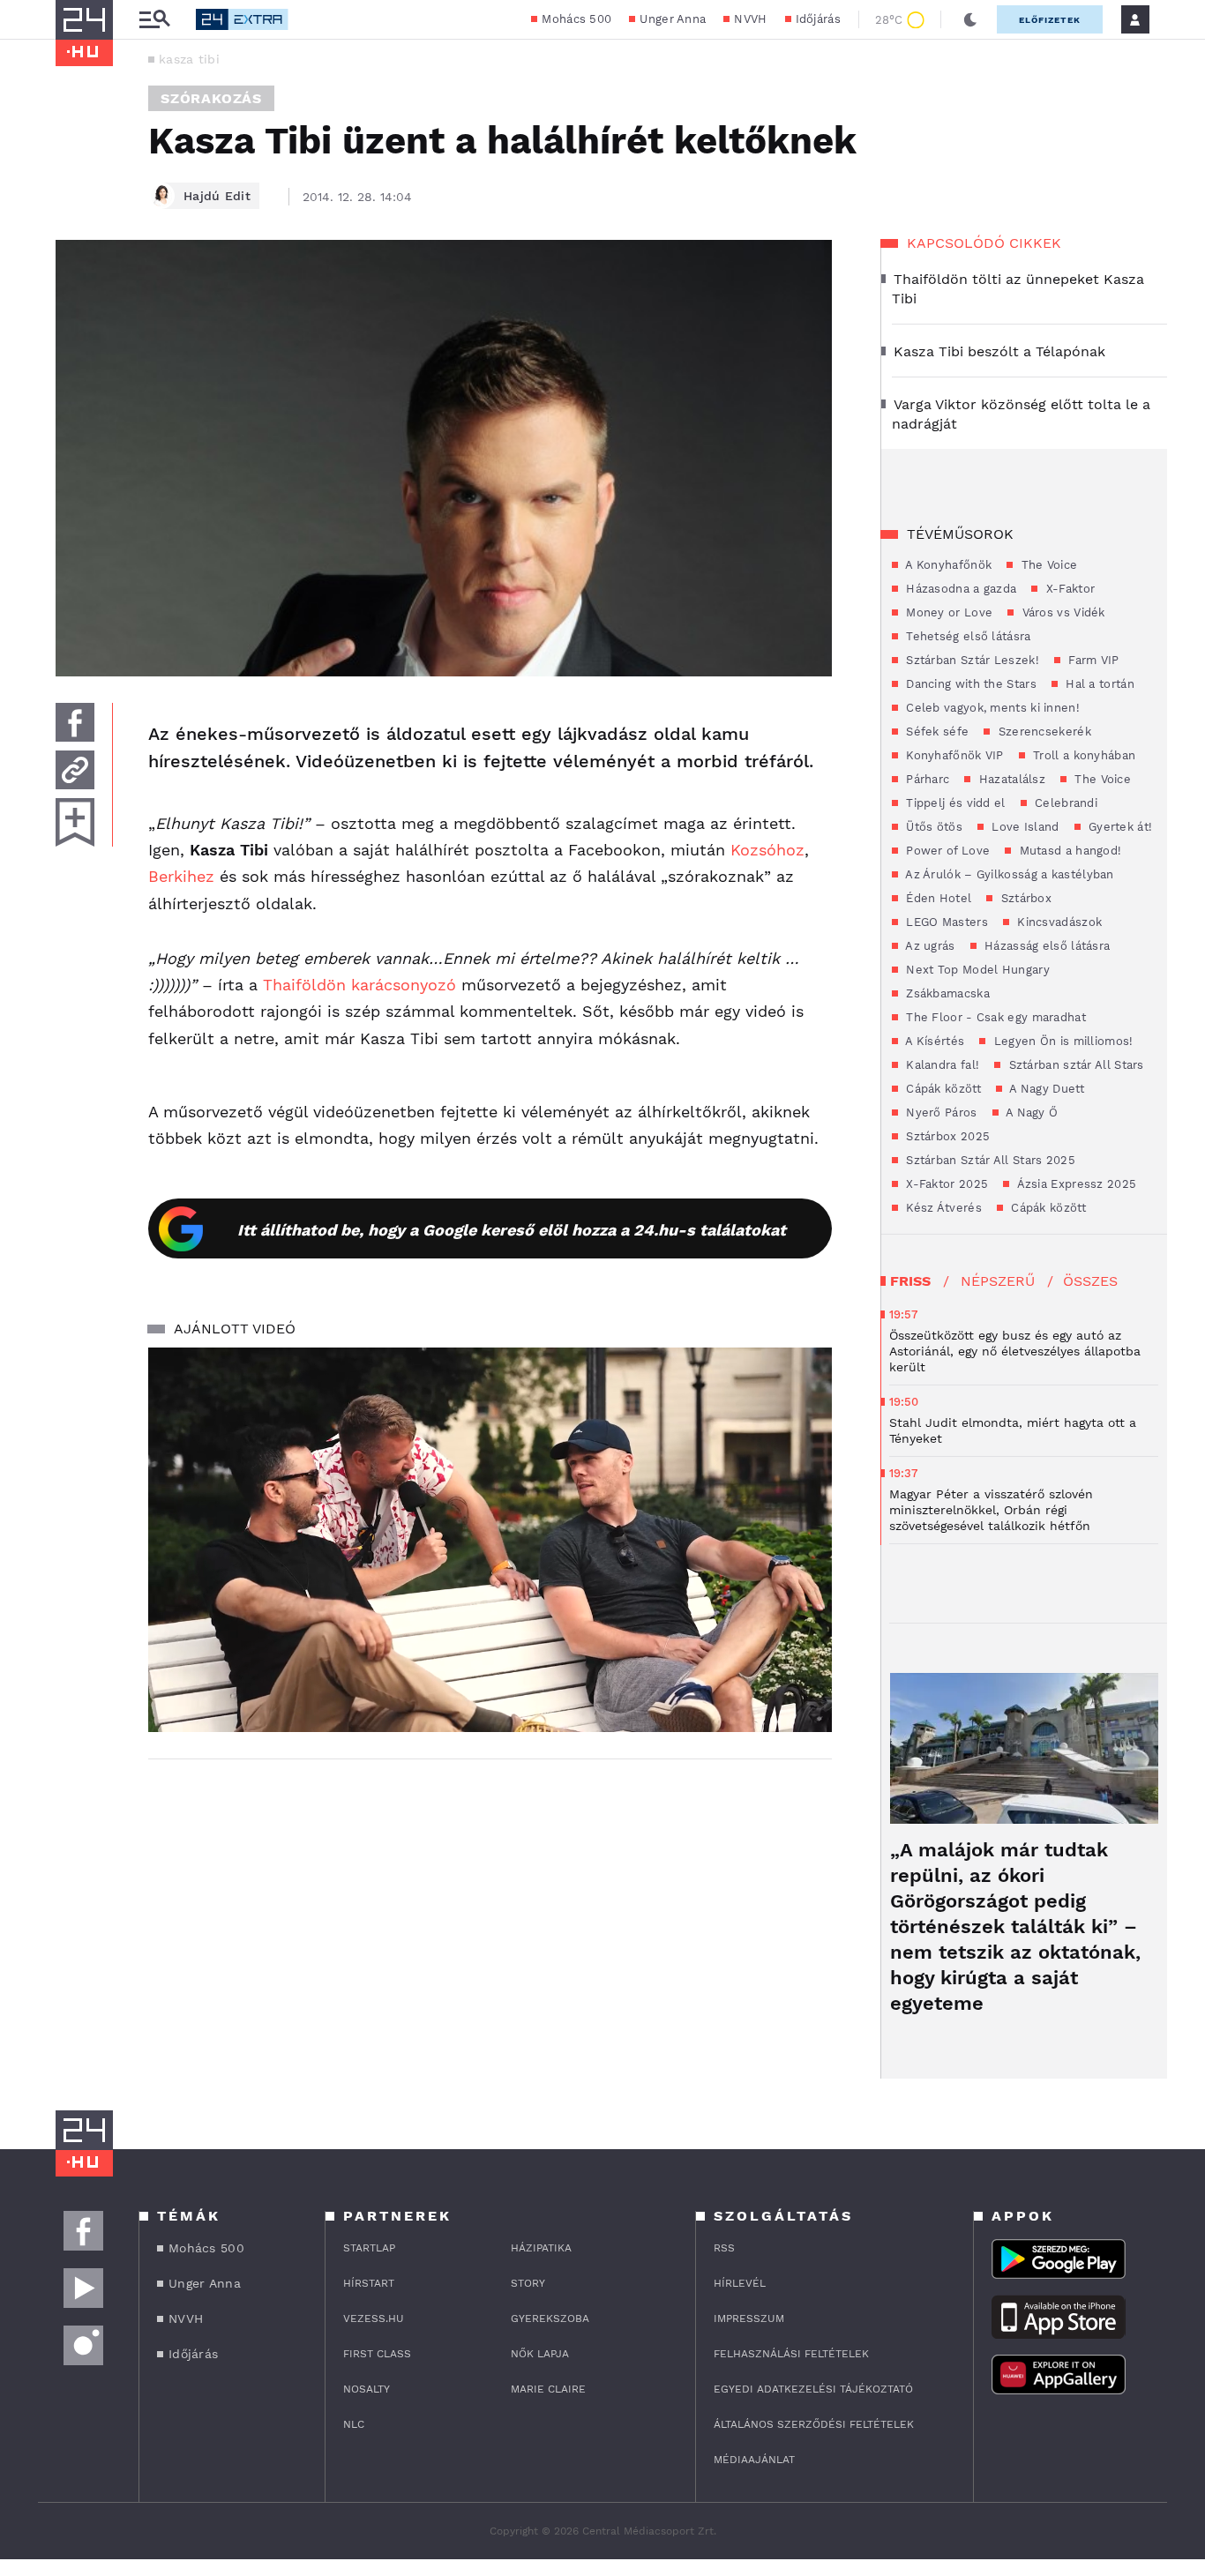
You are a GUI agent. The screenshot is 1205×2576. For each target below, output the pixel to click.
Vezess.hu (374, 2318)
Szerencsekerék (1043, 732)
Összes (1090, 1281)
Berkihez (184, 876)
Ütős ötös (932, 827)
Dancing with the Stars (969, 684)
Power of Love (946, 851)
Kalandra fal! (941, 1065)
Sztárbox (1024, 898)
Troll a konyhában (1082, 755)
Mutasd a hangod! (1068, 851)
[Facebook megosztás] (75, 722)
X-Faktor (1068, 589)
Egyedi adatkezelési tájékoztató (813, 2389)
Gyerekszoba (550, 2318)
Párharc (926, 779)
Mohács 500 (576, 19)
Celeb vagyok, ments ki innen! (991, 708)
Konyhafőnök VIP (953, 755)
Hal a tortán (1098, 684)
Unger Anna (673, 19)
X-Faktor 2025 (945, 1184)
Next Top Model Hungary (976, 970)
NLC (354, 2424)
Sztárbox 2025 (946, 1136)
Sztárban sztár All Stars (1074, 1065)
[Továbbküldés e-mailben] (75, 770)
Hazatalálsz (1010, 779)
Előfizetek (1050, 20)
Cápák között (942, 1089)
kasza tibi (189, 59)
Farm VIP (1092, 660)
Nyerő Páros (940, 1113)
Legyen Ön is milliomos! (1061, 1041)
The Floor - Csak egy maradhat (994, 1017)
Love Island (1024, 827)
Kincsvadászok (1058, 922)
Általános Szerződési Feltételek (814, 2424)
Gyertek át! (1119, 827)
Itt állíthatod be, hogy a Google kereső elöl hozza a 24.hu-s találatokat (512, 1230)
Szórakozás (211, 98)
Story (528, 2283)
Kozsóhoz (767, 850)
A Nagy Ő (1031, 1113)
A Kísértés (933, 1041)
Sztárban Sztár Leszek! (971, 660)
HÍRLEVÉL (740, 2283)
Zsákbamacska (946, 993)
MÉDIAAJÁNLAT (754, 2460)
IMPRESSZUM (749, 2318)
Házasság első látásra (1046, 946)
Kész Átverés (942, 1208)
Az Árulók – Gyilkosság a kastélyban (1008, 874)
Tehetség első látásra (967, 636)
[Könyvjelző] (75, 822)
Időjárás (818, 19)
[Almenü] (154, 20)
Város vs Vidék (1062, 612)
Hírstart (369, 2283)
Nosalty (367, 2389)
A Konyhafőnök (947, 565)
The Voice (1047, 565)
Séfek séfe (936, 732)
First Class (377, 2354)
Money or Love (947, 612)
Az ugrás (929, 946)
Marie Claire (548, 2389)
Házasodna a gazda (959, 589)
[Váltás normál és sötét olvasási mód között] (970, 19)
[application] (490, 1540)
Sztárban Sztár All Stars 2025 (989, 1160)
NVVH (750, 19)
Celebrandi (1064, 803)
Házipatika (541, 2248)
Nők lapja (540, 2354)
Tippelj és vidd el (954, 803)
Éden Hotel (937, 898)
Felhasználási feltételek (791, 2354)
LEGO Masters (945, 922)
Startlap (369, 2248)
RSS (724, 2248)
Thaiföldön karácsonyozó (357, 985)
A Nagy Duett (1045, 1089)
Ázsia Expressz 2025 (1075, 1184)
